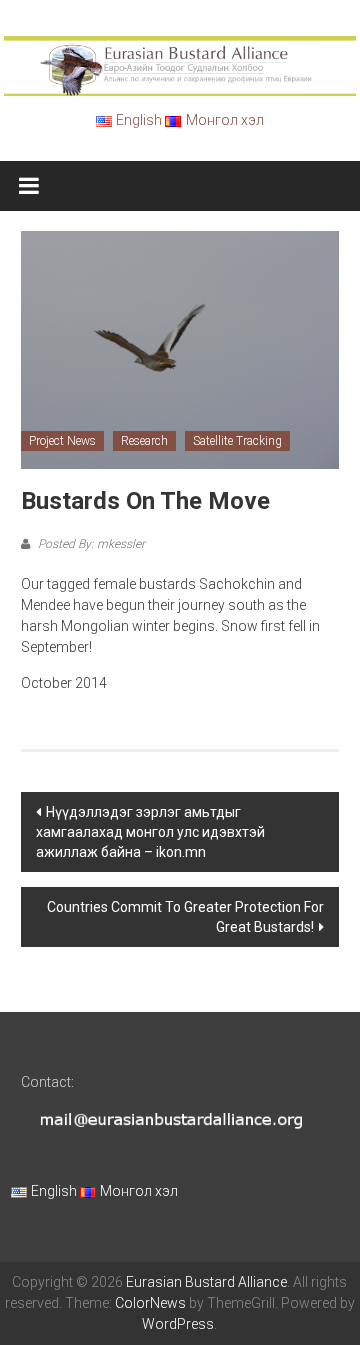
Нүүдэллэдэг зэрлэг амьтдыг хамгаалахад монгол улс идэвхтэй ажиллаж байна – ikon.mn (150, 832)
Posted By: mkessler (90, 544)
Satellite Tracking (237, 441)
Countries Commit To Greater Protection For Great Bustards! (185, 917)
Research (144, 441)
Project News (62, 441)
